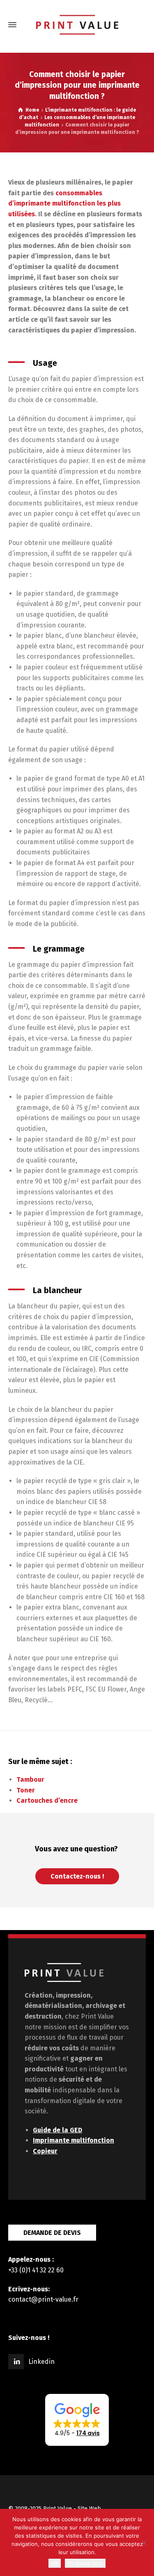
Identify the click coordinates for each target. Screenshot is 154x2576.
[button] (77, 2420)
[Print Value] (77, 25)
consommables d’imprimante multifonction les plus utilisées (64, 204)
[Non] (144, 2543)
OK (55, 2563)
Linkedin (41, 2362)
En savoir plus (85, 2563)
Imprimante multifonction (74, 2140)
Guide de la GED (57, 2130)
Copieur (45, 2151)
